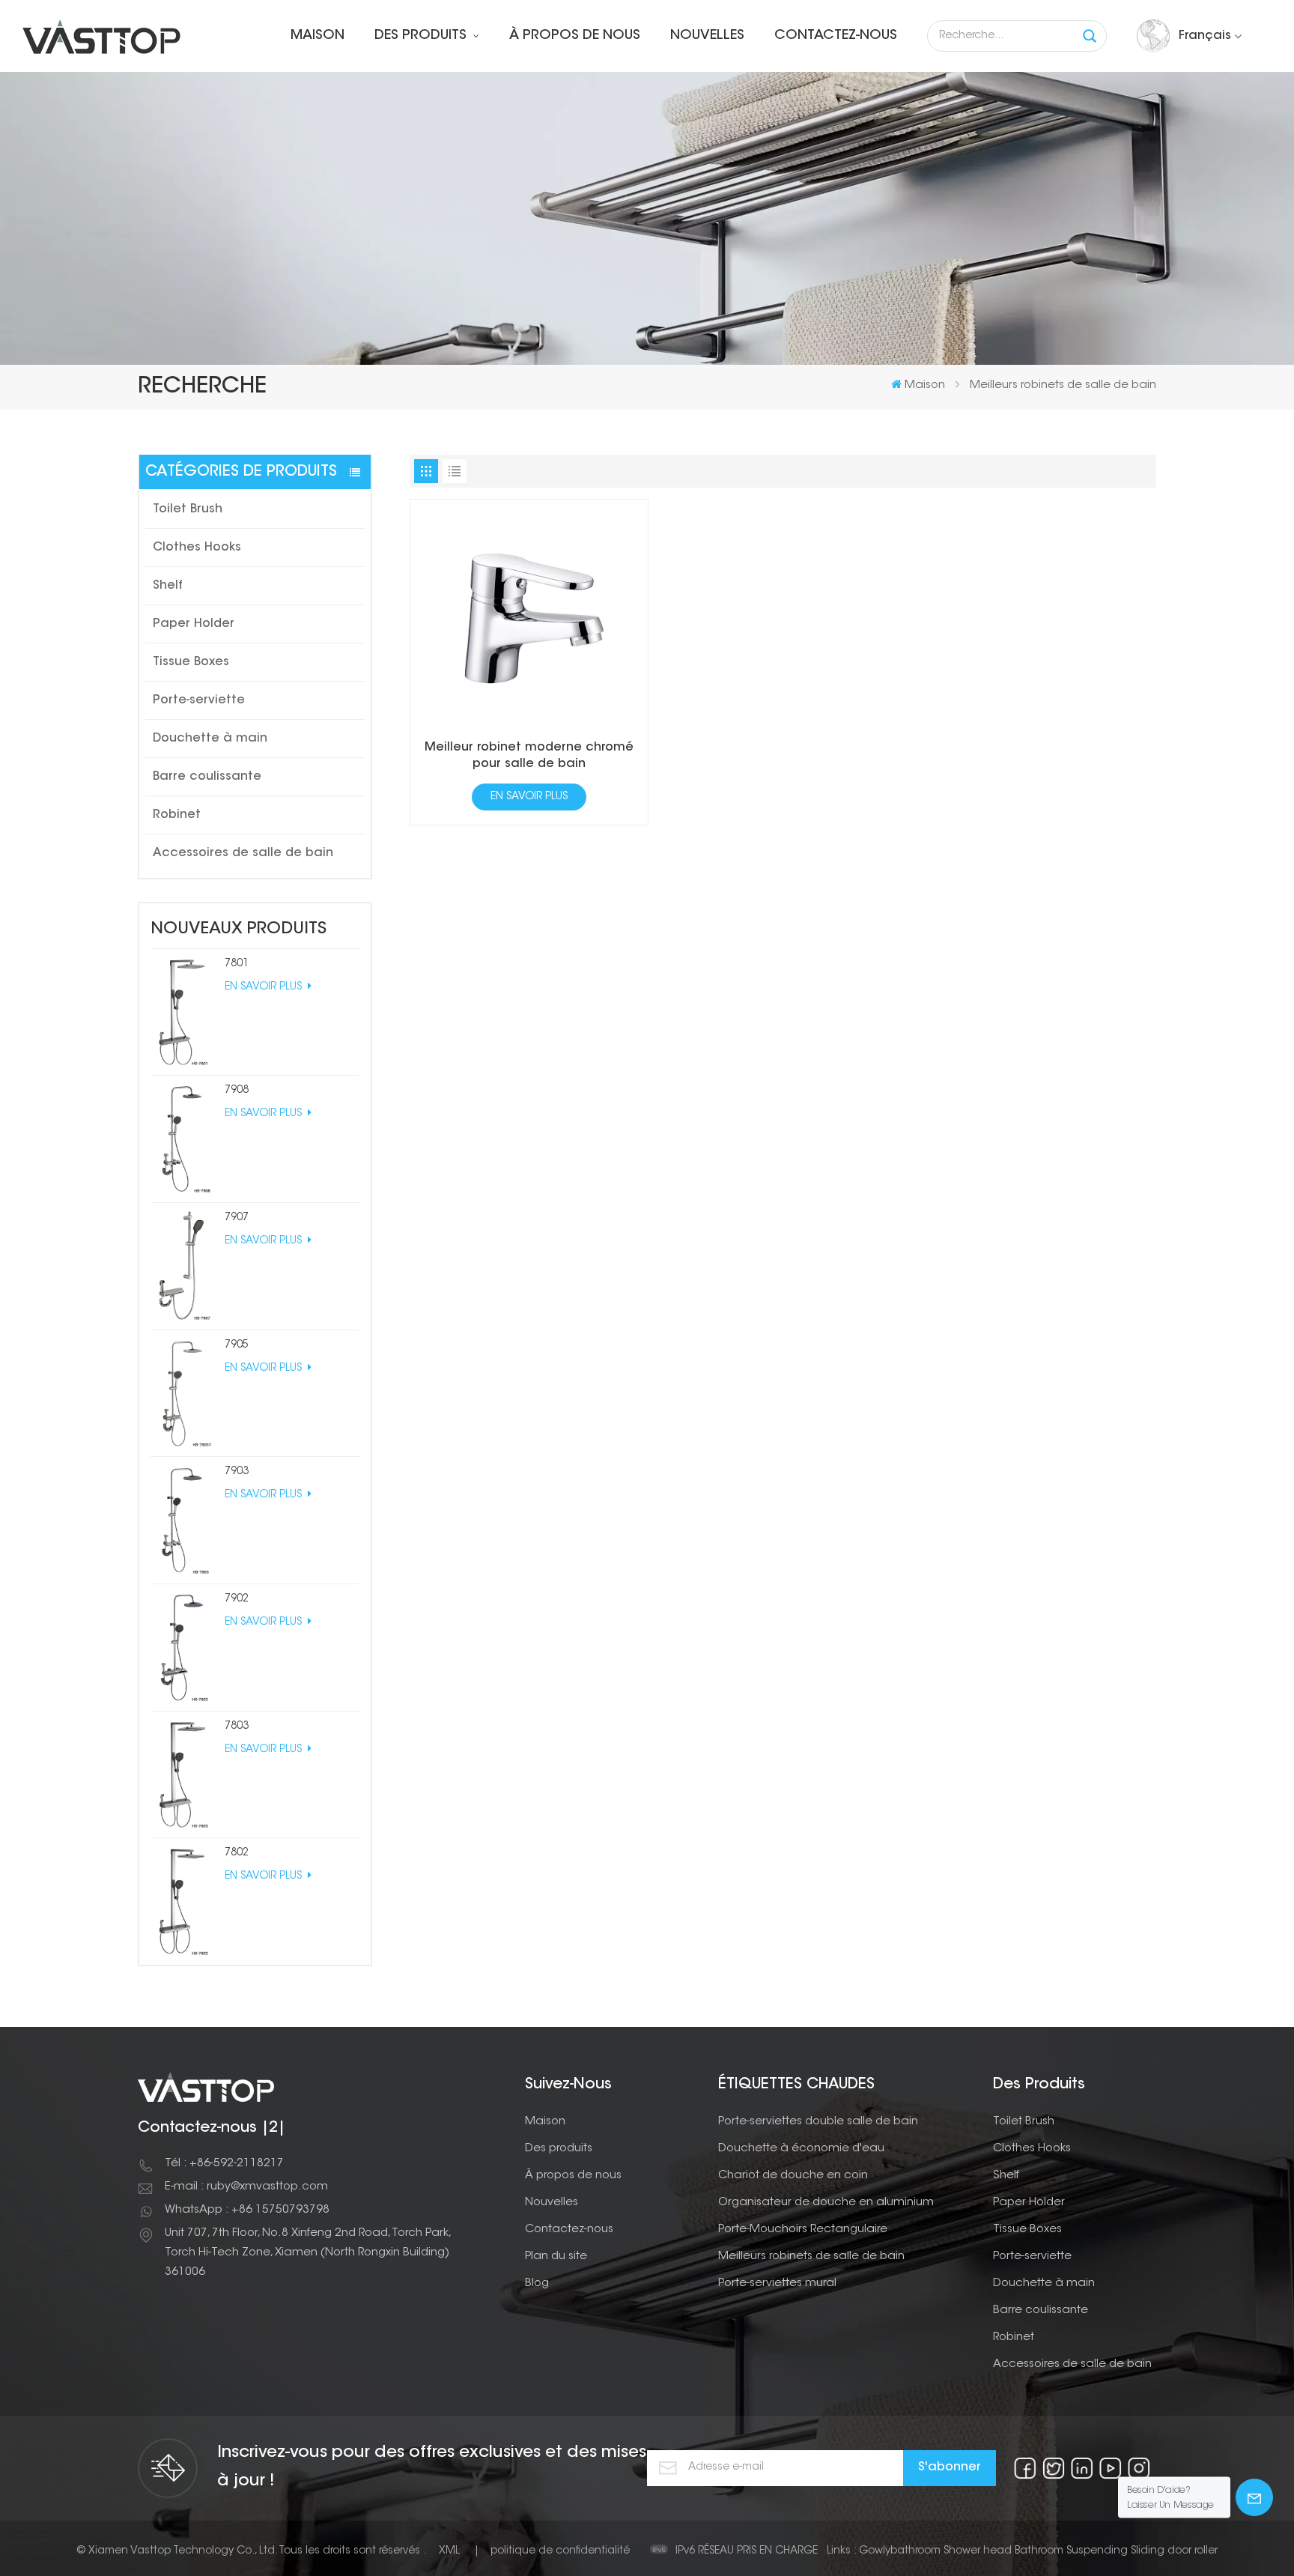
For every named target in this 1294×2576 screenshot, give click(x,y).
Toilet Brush (188, 509)
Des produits (422, 36)
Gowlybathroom (900, 2551)
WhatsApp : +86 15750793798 (247, 2210)
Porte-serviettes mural (777, 2283)
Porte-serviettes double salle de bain (818, 2122)
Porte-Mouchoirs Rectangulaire (803, 2230)
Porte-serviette (199, 700)
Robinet (177, 815)
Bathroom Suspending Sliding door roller (1116, 2551)
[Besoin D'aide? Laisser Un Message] (1254, 2497)
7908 (237, 1091)
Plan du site (556, 2257)
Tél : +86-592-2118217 (224, 2164)
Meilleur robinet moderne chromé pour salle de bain (529, 756)
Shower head (978, 2551)
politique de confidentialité (560, 2551)
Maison (318, 36)
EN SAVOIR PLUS (265, 987)
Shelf (168, 586)
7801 (237, 964)
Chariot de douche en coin (793, 2176)
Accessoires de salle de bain (243, 853)
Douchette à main (210, 739)
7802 (237, 1853)
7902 (237, 1599)
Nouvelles (707, 36)
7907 (237, 1218)
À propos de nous (575, 36)
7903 (237, 1472)
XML (449, 2551)
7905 (237, 1345)
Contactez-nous (836, 36)
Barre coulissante (207, 777)
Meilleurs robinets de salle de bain (811, 2257)
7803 (237, 1727)
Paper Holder (194, 624)
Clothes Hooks (197, 548)
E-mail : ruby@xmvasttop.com (246, 2187)
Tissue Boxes (191, 662)
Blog (537, 2283)
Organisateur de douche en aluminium (826, 2203)
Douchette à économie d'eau (801, 2149)
